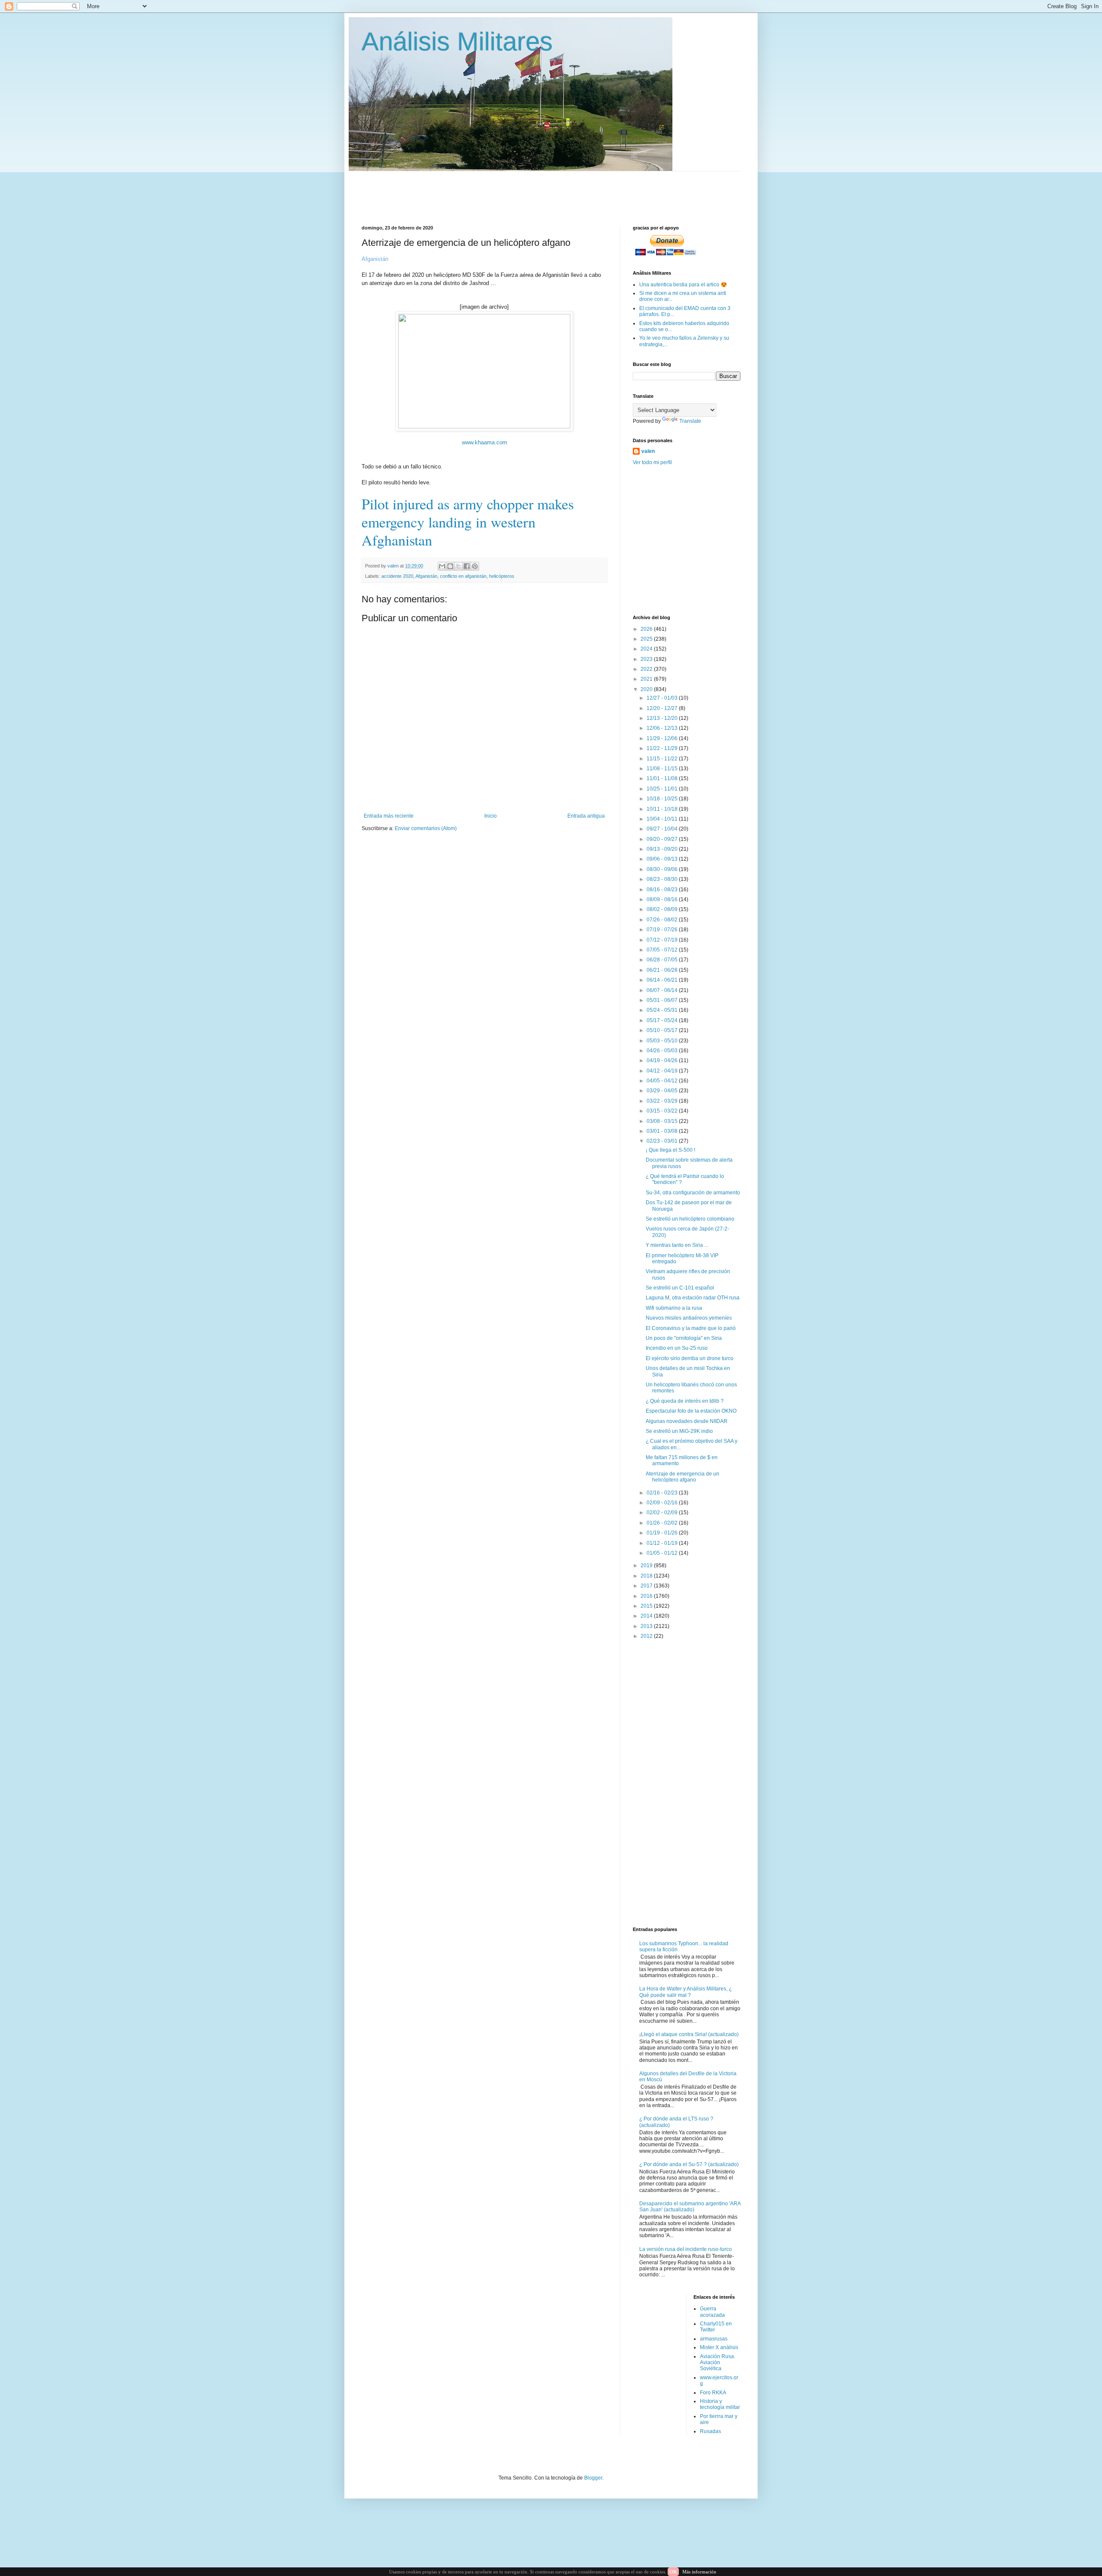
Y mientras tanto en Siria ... (677, 1245)
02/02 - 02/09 (663, 1513)
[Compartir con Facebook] (467, 566)
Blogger (593, 2478)
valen (648, 451)
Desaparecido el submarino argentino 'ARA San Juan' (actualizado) (690, 2207)
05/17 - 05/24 (663, 1020)
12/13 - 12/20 (663, 718)
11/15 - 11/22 (663, 759)
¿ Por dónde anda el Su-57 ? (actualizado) (689, 2164)
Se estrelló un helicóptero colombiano (690, 1219)
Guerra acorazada (712, 2312)
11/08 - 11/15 (663, 769)
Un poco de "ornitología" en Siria (684, 1338)
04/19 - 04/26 (663, 1060)
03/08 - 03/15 (663, 1121)
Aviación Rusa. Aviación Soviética (718, 2363)
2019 (647, 1565)
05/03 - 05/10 (663, 1041)
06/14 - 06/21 (663, 980)
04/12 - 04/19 (663, 1071)
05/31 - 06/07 (663, 1000)
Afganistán (426, 576)
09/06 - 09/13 (663, 859)
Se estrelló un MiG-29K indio (679, 1431)
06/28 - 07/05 (663, 960)
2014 (647, 1616)
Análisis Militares (457, 42)
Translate (690, 421)
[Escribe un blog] (450, 566)
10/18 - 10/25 (663, 799)
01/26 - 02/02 (663, 1523)
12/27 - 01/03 (663, 698)
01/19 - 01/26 (663, 1533)
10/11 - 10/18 (663, 809)
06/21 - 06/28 (663, 970)
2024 (647, 649)
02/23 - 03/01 (663, 1141)
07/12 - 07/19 (663, 940)
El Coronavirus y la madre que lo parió (691, 1328)
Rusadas (710, 2431)
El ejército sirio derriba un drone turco (690, 1358)
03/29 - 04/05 (663, 1091)
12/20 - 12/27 (663, 708)
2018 (647, 1576)
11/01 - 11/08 (663, 778)
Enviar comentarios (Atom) (426, 828)
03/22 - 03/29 (663, 1101)
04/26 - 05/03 (663, 1051)
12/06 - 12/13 (663, 728)
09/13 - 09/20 (663, 849)
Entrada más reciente (389, 816)
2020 (647, 689)
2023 (647, 659)
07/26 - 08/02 (663, 920)
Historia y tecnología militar (720, 2404)
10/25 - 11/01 (663, 789)
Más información (699, 2572)
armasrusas (714, 2339)
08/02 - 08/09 (663, 909)
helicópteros (502, 576)
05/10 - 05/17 (663, 1030)
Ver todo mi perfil (652, 462)
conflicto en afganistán (463, 576)
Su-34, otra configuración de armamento (693, 1193)
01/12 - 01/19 (663, 1543)
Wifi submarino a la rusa (674, 1308)
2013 (647, 1626)
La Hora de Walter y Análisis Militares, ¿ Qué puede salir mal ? (686, 1992)
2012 (647, 1636)
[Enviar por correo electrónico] (442, 566)
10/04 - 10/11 (663, 819)
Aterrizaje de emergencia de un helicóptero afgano (683, 1477)
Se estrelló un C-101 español (680, 1288)
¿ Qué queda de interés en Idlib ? (685, 1401)
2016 (647, 1596)
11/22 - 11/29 (663, 748)
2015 (647, 1606)
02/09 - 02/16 (663, 1503)
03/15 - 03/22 (663, 1111)
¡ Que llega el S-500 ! (670, 1150)
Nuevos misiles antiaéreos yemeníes (689, 1318)
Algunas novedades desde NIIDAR (687, 1421)
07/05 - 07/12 (663, 950)
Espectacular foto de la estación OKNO (691, 1411)
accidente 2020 (397, 576)
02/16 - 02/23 (663, 1493)
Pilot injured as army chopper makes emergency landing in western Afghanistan (468, 522)
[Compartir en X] (458, 566)
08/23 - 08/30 (663, 879)
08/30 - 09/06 (663, 869)
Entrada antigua (586, 816)
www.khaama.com (484, 442)
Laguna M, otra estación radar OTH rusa (693, 1298)
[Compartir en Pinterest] (475, 566)
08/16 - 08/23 (663, 890)
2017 (647, 1586)
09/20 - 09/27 (663, 839)
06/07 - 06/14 (663, 990)
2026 (647, 629)
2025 (647, 639)
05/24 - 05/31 (663, 1010)
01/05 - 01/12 (663, 1553)
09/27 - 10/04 (663, 829)
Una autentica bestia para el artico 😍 (683, 285)
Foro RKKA (713, 2393)
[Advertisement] (570, 191)
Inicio (491, 816)
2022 (647, 669)
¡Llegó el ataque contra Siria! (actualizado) (689, 2034)
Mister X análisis (719, 2347)
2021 (647, 679)
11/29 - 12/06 (663, 738)
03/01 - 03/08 (663, 1131)
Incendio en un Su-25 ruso (677, 1348)
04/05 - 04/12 (663, 1081)
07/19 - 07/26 (663, 930)
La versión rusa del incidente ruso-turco (686, 2249)
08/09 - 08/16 (663, 899)
